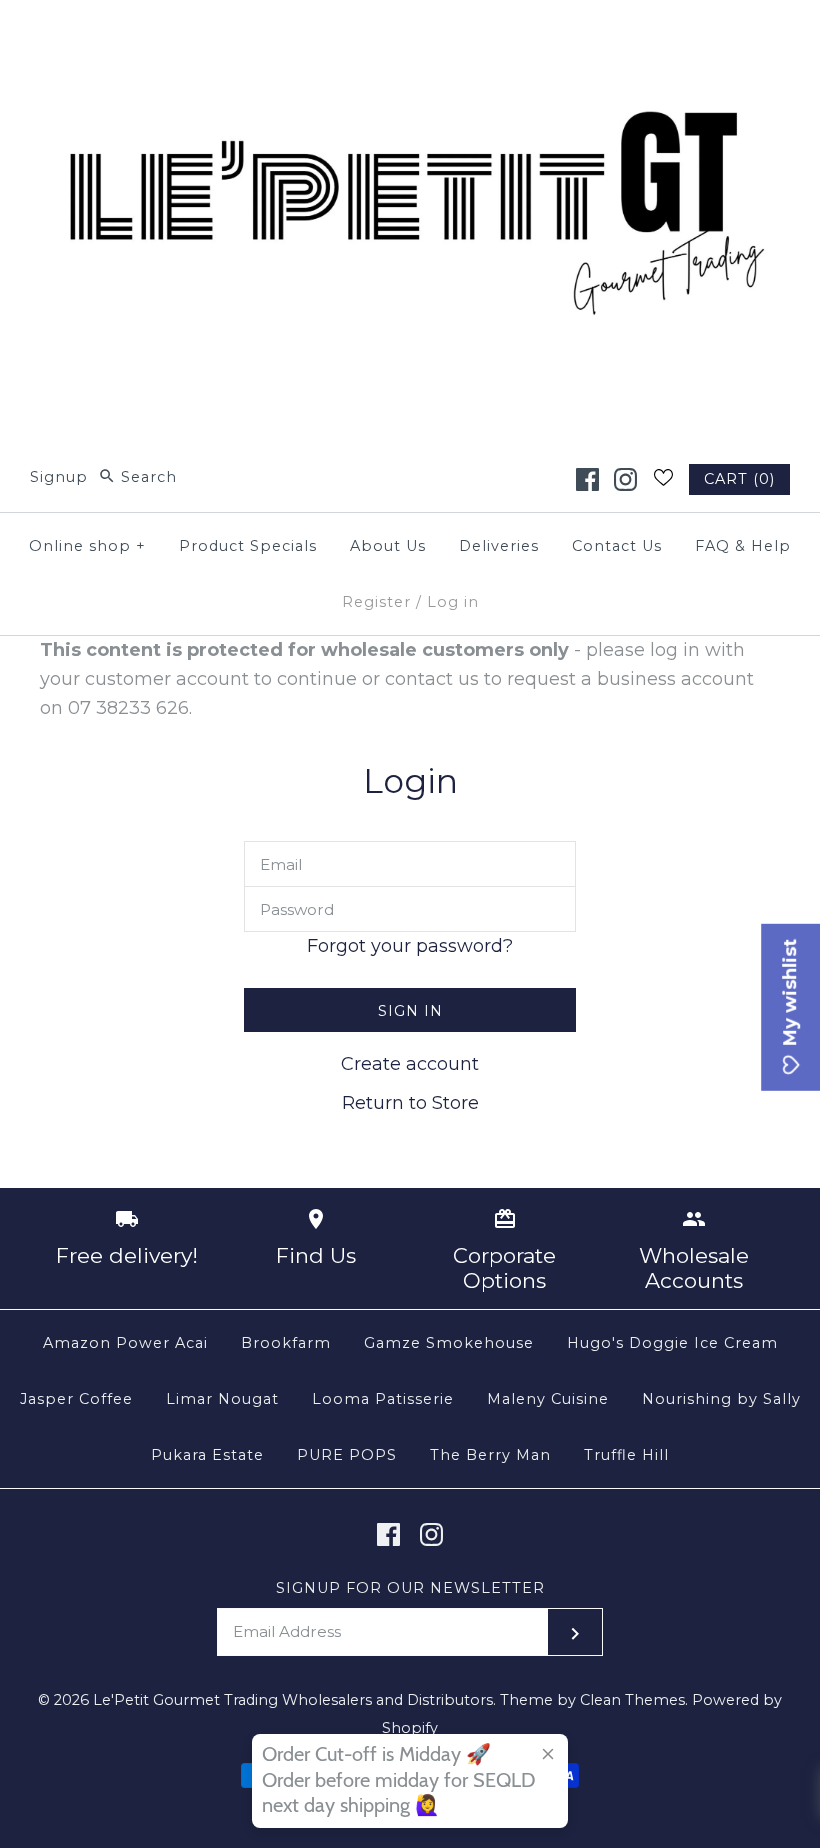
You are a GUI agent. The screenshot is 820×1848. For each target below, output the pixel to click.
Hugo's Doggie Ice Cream (672, 1343)
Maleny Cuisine (548, 1399)
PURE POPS (347, 1455)
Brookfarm (286, 1343)
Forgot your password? (410, 946)
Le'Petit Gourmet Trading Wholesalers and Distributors (293, 1700)
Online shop (87, 546)
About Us (388, 546)
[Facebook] (587, 479)
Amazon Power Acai (125, 1343)
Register (376, 602)
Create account (410, 1064)
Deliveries (499, 546)
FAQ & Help (743, 546)
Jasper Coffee (76, 1399)
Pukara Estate (207, 1455)
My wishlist (790, 995)
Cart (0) (739, 479)
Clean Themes (632, 1700)
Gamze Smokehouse (449, 1343)
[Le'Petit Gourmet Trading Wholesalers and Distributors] (410, 34)
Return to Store (410, 1103)
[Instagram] (625, 479)
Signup (59, 477)
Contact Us (617, 546)
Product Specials (248, 546)
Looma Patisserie (383, 1399)
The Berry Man (490, 1455)
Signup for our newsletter (410, 1588)
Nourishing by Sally (721, 1399)
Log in (453, 602)
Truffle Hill (626, 1455)
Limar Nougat (222, 1399)
